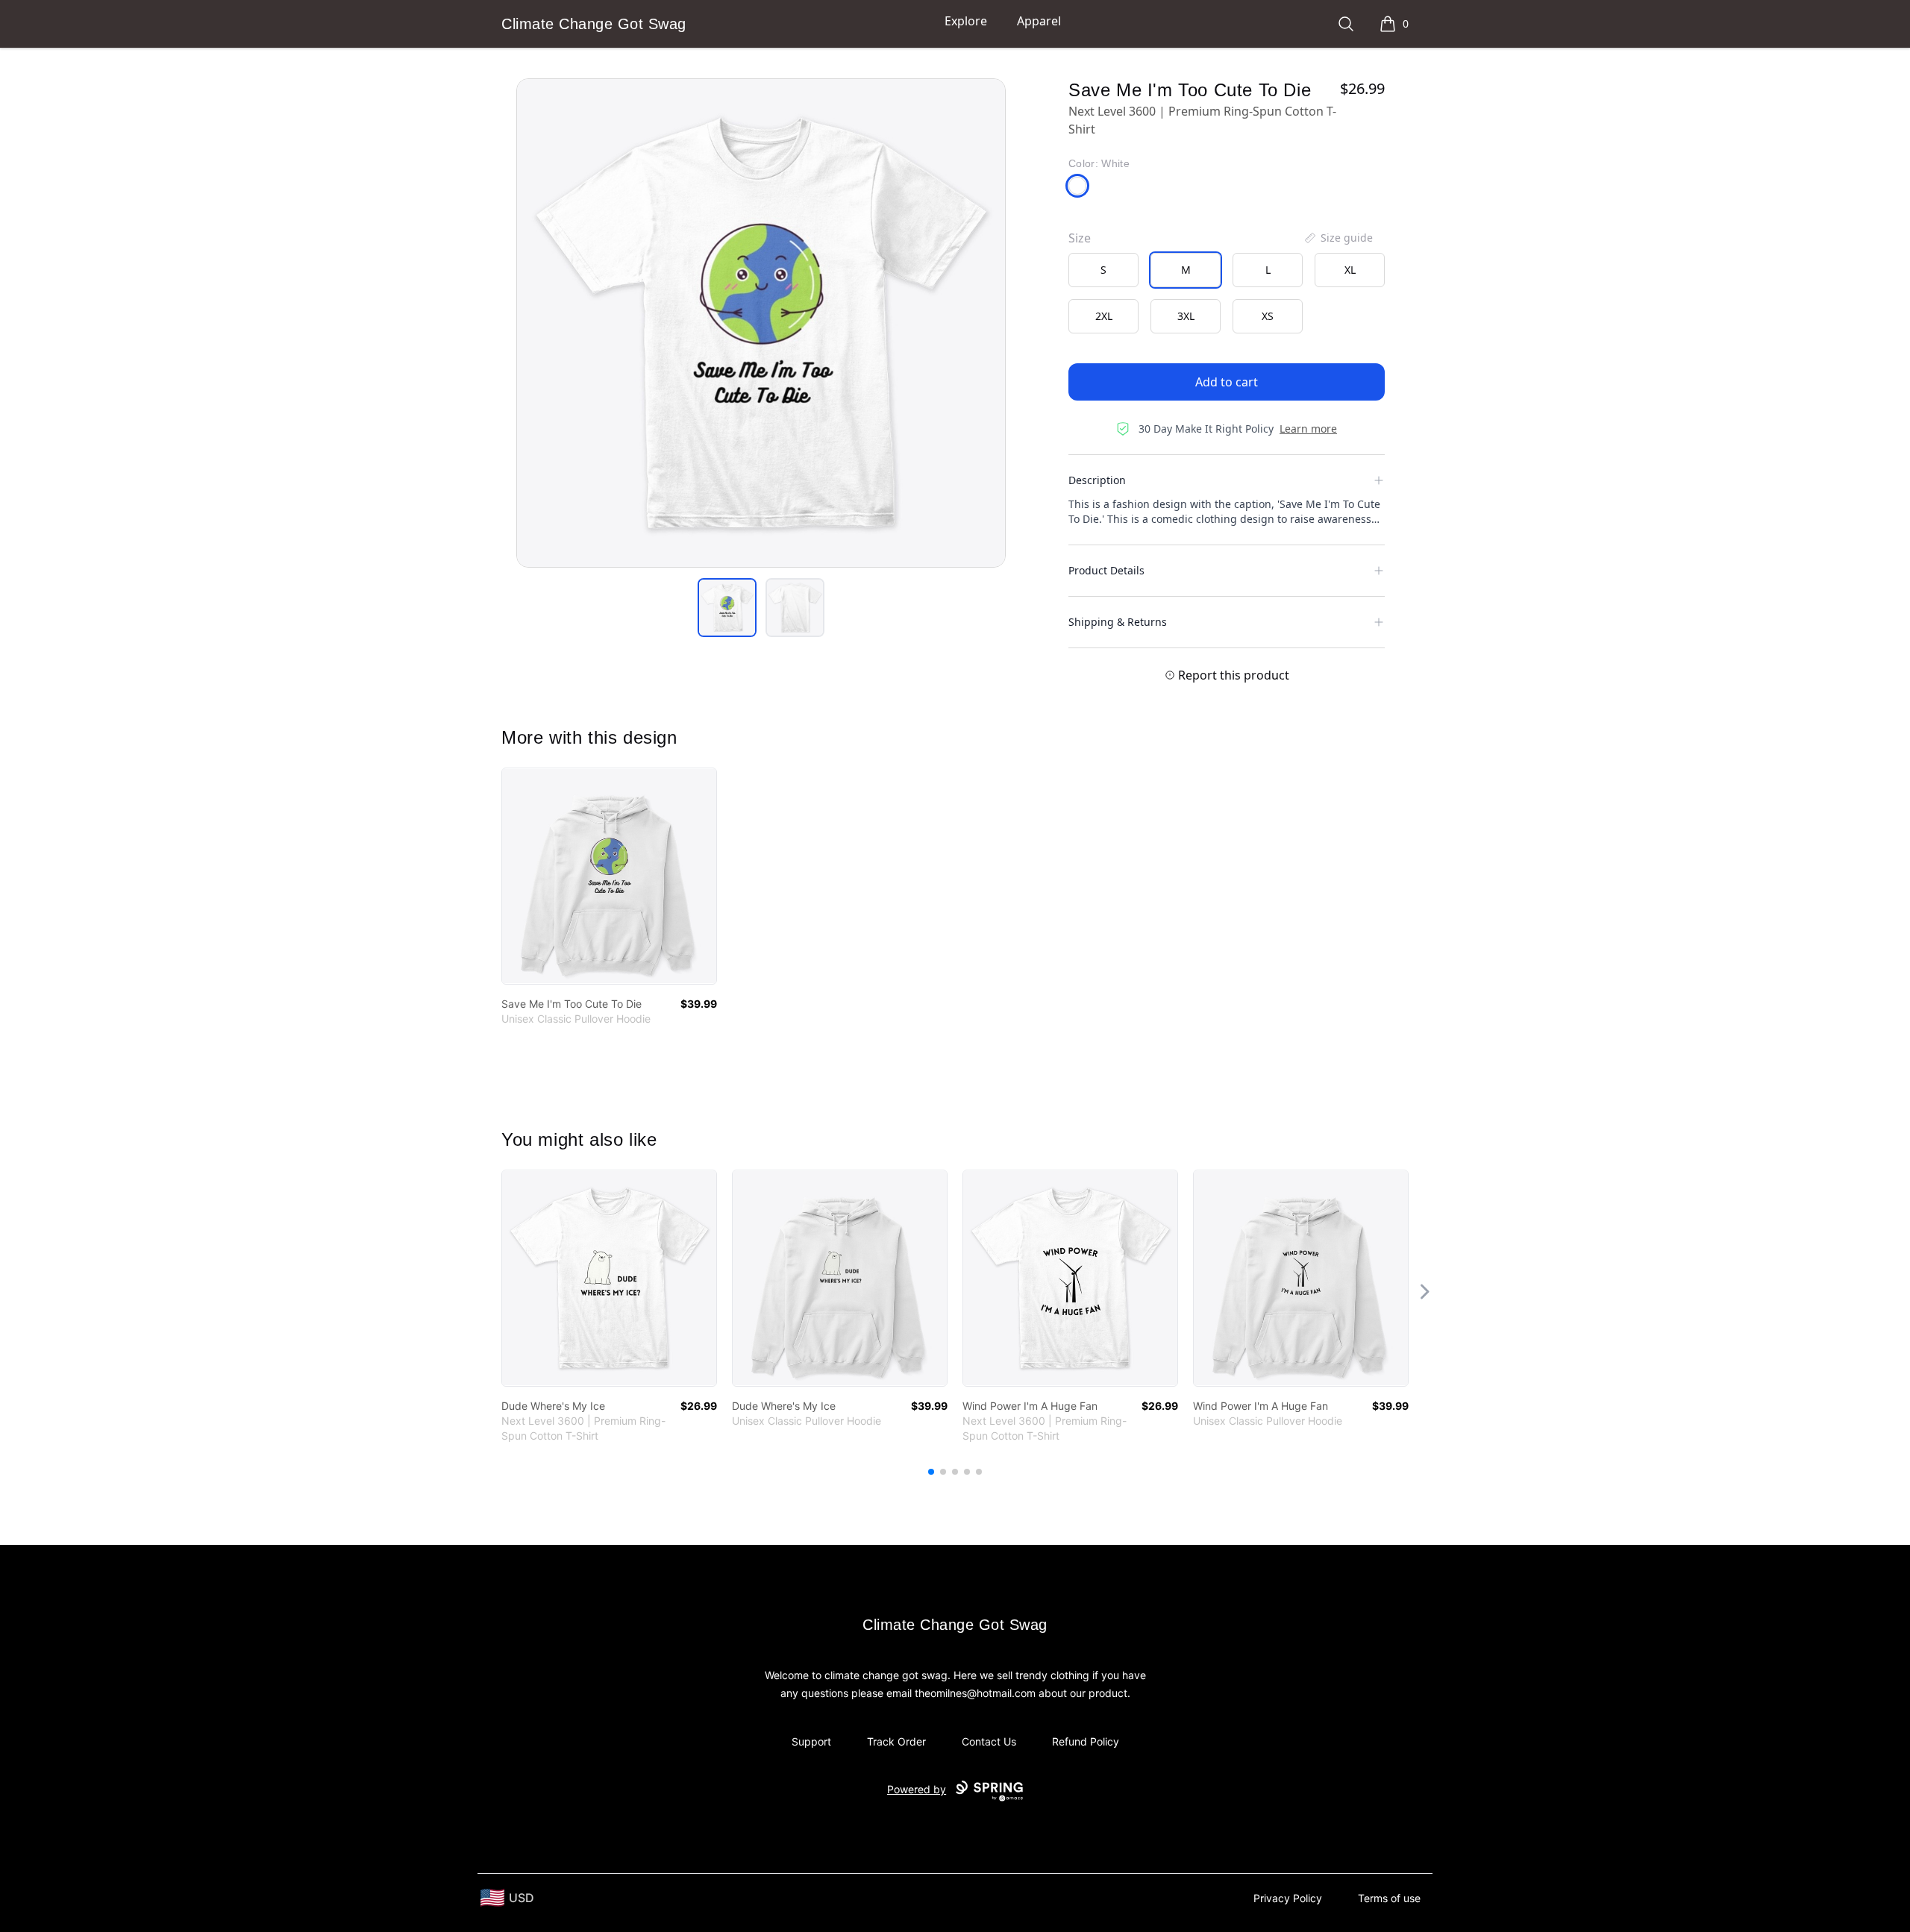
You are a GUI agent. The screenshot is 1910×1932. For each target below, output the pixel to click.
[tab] (727, 608)
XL (1350, 270)
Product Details (1106, 570)
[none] (1338, 238)
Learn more (1308, 429)
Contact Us (989, 1741)
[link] (609, 876)
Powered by (917, 1789)
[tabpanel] (761, 323)
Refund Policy (1086, 1741)
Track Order (896, 1741)
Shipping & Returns (1118, 622)
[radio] (1103, 270)
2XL (1104, 316)
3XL (1186, 316)
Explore (966, 21)
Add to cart (1227, 382)
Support (811, 1741)
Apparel (1039, 21)
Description (1097, 480)
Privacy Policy (1288, 1898)
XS (1268, 316)
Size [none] (1080, 238)
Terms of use (1389, 1898)
